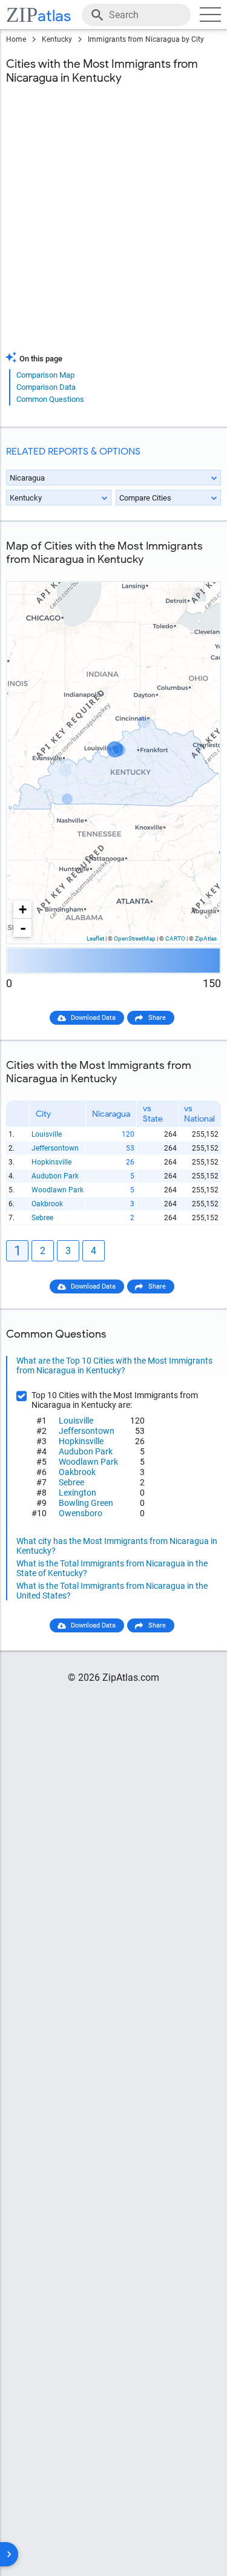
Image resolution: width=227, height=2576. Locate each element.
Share (157, 1018)
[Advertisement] (113, 225)
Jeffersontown (55, 1148)
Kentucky (57, 39)
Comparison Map (45, 375)
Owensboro (81, 1513)
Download (198, 572)
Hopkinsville (51, 1162)
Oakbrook (47, 1204)
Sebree (42, 1218)
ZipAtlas (206, 938)
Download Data (93, 1018)
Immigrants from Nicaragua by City (146, 39)
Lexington (77, 1493)
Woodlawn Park (58, 1190)
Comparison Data (46, 387)
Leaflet (95, 938)
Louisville (47, 1134)
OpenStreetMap (135, 938)
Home (16, 39)
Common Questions (50, 399)
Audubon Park (55, 1176)
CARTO (175, 938)
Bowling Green (86, 1503)
